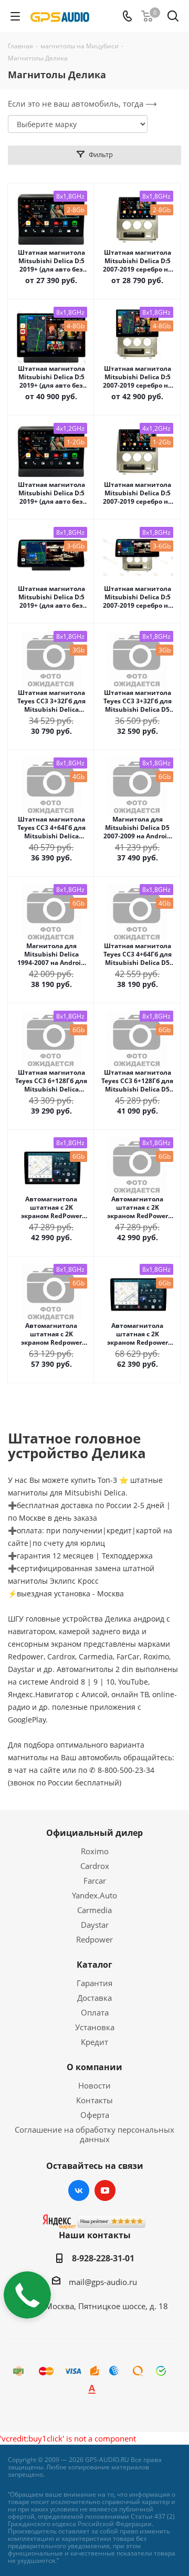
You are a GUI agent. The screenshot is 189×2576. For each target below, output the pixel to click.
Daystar (95, 1925)
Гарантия (94, 1983)
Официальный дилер (94, 1833)
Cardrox (95, 1866)
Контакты (94, 2100)
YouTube (105, 2190)
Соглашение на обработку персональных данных (94, 2134)
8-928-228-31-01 (103, 2258)
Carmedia (94, 1910)
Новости (94, 2085)
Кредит (94, 2042)
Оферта (95, 2115)
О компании (94, 2067)
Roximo (95, 1851)
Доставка (94, 1998)
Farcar (95, 1881)
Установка (95, 2027)
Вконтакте (79, 2190)
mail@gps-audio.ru (103, 2282)
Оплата (95, 2012)
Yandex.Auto (94, 1895)
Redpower (94, 1939)
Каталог (94, 1965)
